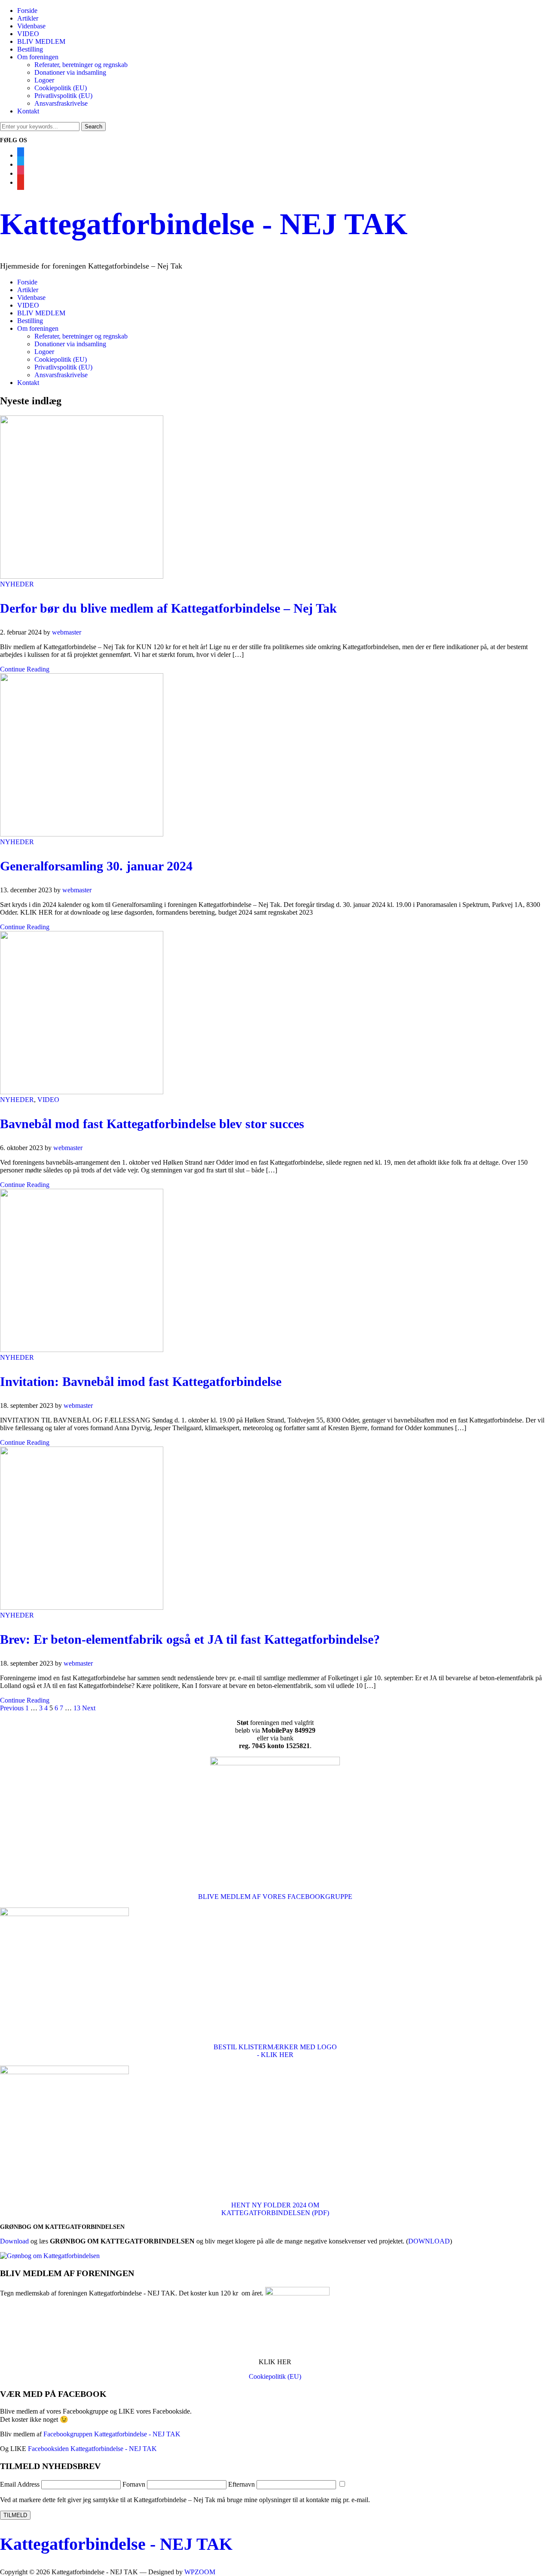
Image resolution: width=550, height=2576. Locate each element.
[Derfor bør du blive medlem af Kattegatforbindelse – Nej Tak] (82, 576)
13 (77, 1708)
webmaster (67, 632)
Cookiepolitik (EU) (61, 88)
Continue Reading (25, 669)
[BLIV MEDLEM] (297, 2293)
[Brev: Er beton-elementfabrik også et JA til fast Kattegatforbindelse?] (82, 1607)
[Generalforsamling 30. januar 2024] (82, 834)
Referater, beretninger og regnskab (81, 65)
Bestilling (30, 49)
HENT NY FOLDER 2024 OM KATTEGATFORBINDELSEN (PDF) (275, 2209)
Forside (27, 11)
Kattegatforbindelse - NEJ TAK (204, 224)
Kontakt (28, 111)
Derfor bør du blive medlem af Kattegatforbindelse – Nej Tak (168, 608)
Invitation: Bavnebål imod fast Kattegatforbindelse (141, 1381)
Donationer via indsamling (70, 72)
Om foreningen (38, 57)
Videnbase (31, 26)
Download (14, 2241)
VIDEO (28, 34)
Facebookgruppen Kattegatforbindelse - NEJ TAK (112, 2434)
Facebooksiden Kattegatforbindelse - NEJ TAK (92, 2449)
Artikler (28, 18)
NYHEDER (17, 584)
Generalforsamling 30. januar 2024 (96, 866)
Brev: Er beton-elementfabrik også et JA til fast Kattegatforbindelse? (190, 1639)
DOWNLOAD (429, 2241)
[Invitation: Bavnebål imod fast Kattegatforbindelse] (82, 1350)
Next (89, 1708)
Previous (12, 1708)
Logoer (44, 80)
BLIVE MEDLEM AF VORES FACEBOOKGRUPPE (275, 1897)
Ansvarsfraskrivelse (61, 103)
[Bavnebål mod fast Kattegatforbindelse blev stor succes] (82, 1092)
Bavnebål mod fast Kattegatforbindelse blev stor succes (152, 1124)
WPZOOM (200, 2572)
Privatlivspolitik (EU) (63, 96)
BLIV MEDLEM (41, 41)
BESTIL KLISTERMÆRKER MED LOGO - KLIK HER (275, 2051)
